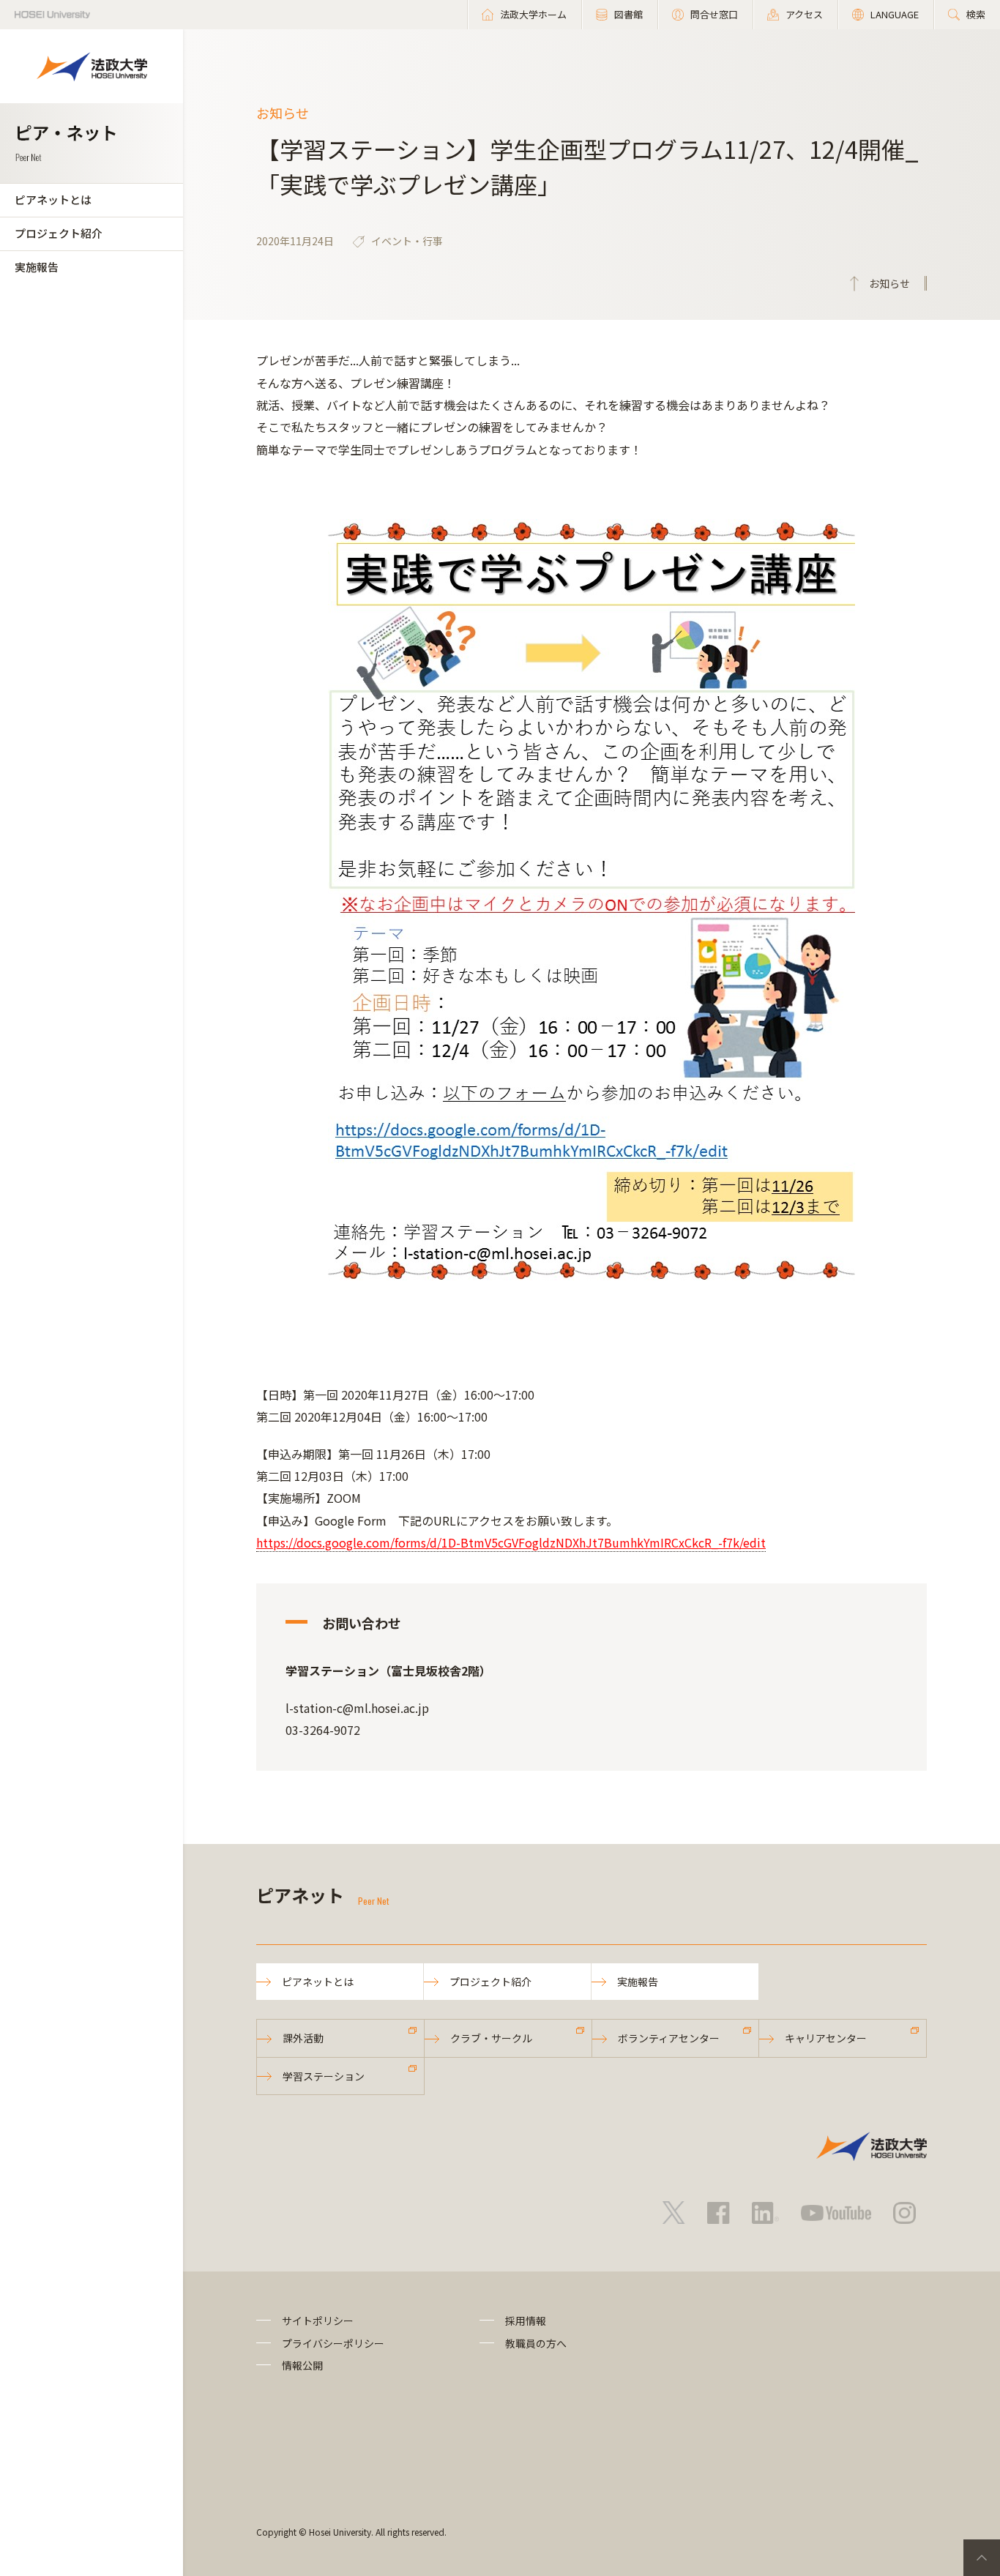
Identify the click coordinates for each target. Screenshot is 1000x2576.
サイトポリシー (318, 2321)
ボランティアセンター (669, 2038)
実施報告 (37, 267)
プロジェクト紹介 (59, 233)
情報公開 (302, 2365)
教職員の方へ (536, 2343)
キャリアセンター (826, 2038)
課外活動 (303, 2038)
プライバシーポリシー (333, 2343)
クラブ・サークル (491, 2038)
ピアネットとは (53, 199)
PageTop (982, 2558)
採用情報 (526, 2321)
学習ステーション (324, 2076)
